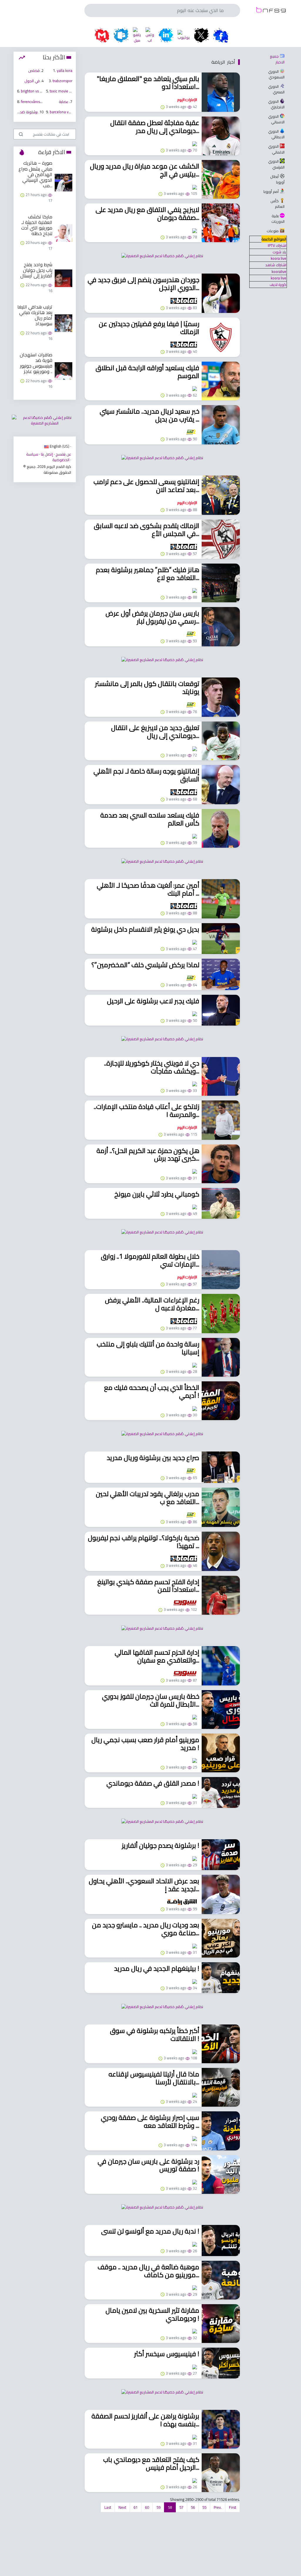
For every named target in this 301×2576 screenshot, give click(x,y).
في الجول (32, 81)
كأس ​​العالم (277, 204)
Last (108, 2507)
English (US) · (60, 446)
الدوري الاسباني (276, 119)
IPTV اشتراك (277, 245)
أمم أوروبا (271, 191)
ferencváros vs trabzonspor (43, 102)
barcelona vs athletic (66, 112)
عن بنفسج (63, 454)
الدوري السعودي (276, 74)
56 (193, 2507)
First (233, 2507)
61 (136, 2507)
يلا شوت (279, 252)
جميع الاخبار (277, 59)
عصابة (64, 102)
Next (122, 2507)
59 (158, 2507)
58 (170, 2507)
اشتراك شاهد (276, 265)
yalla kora (65, 70)
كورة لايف (278, 284)
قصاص (34, 70)
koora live (279, 258)
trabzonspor (62, 81)
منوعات (273, 231)
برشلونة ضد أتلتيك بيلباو (19, 112)
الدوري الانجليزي (276, 104)
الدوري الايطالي (276, 134)
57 (181, 2507)
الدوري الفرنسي (276, 164)
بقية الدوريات (278, 219)
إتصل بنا (47, 454)
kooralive (279, 272)
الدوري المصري (276, 89)
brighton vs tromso (36, 91)
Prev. (218, 2507)
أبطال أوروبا (277, 179)
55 (204, 2507)
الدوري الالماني (276, 149)
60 (147, 2507)
